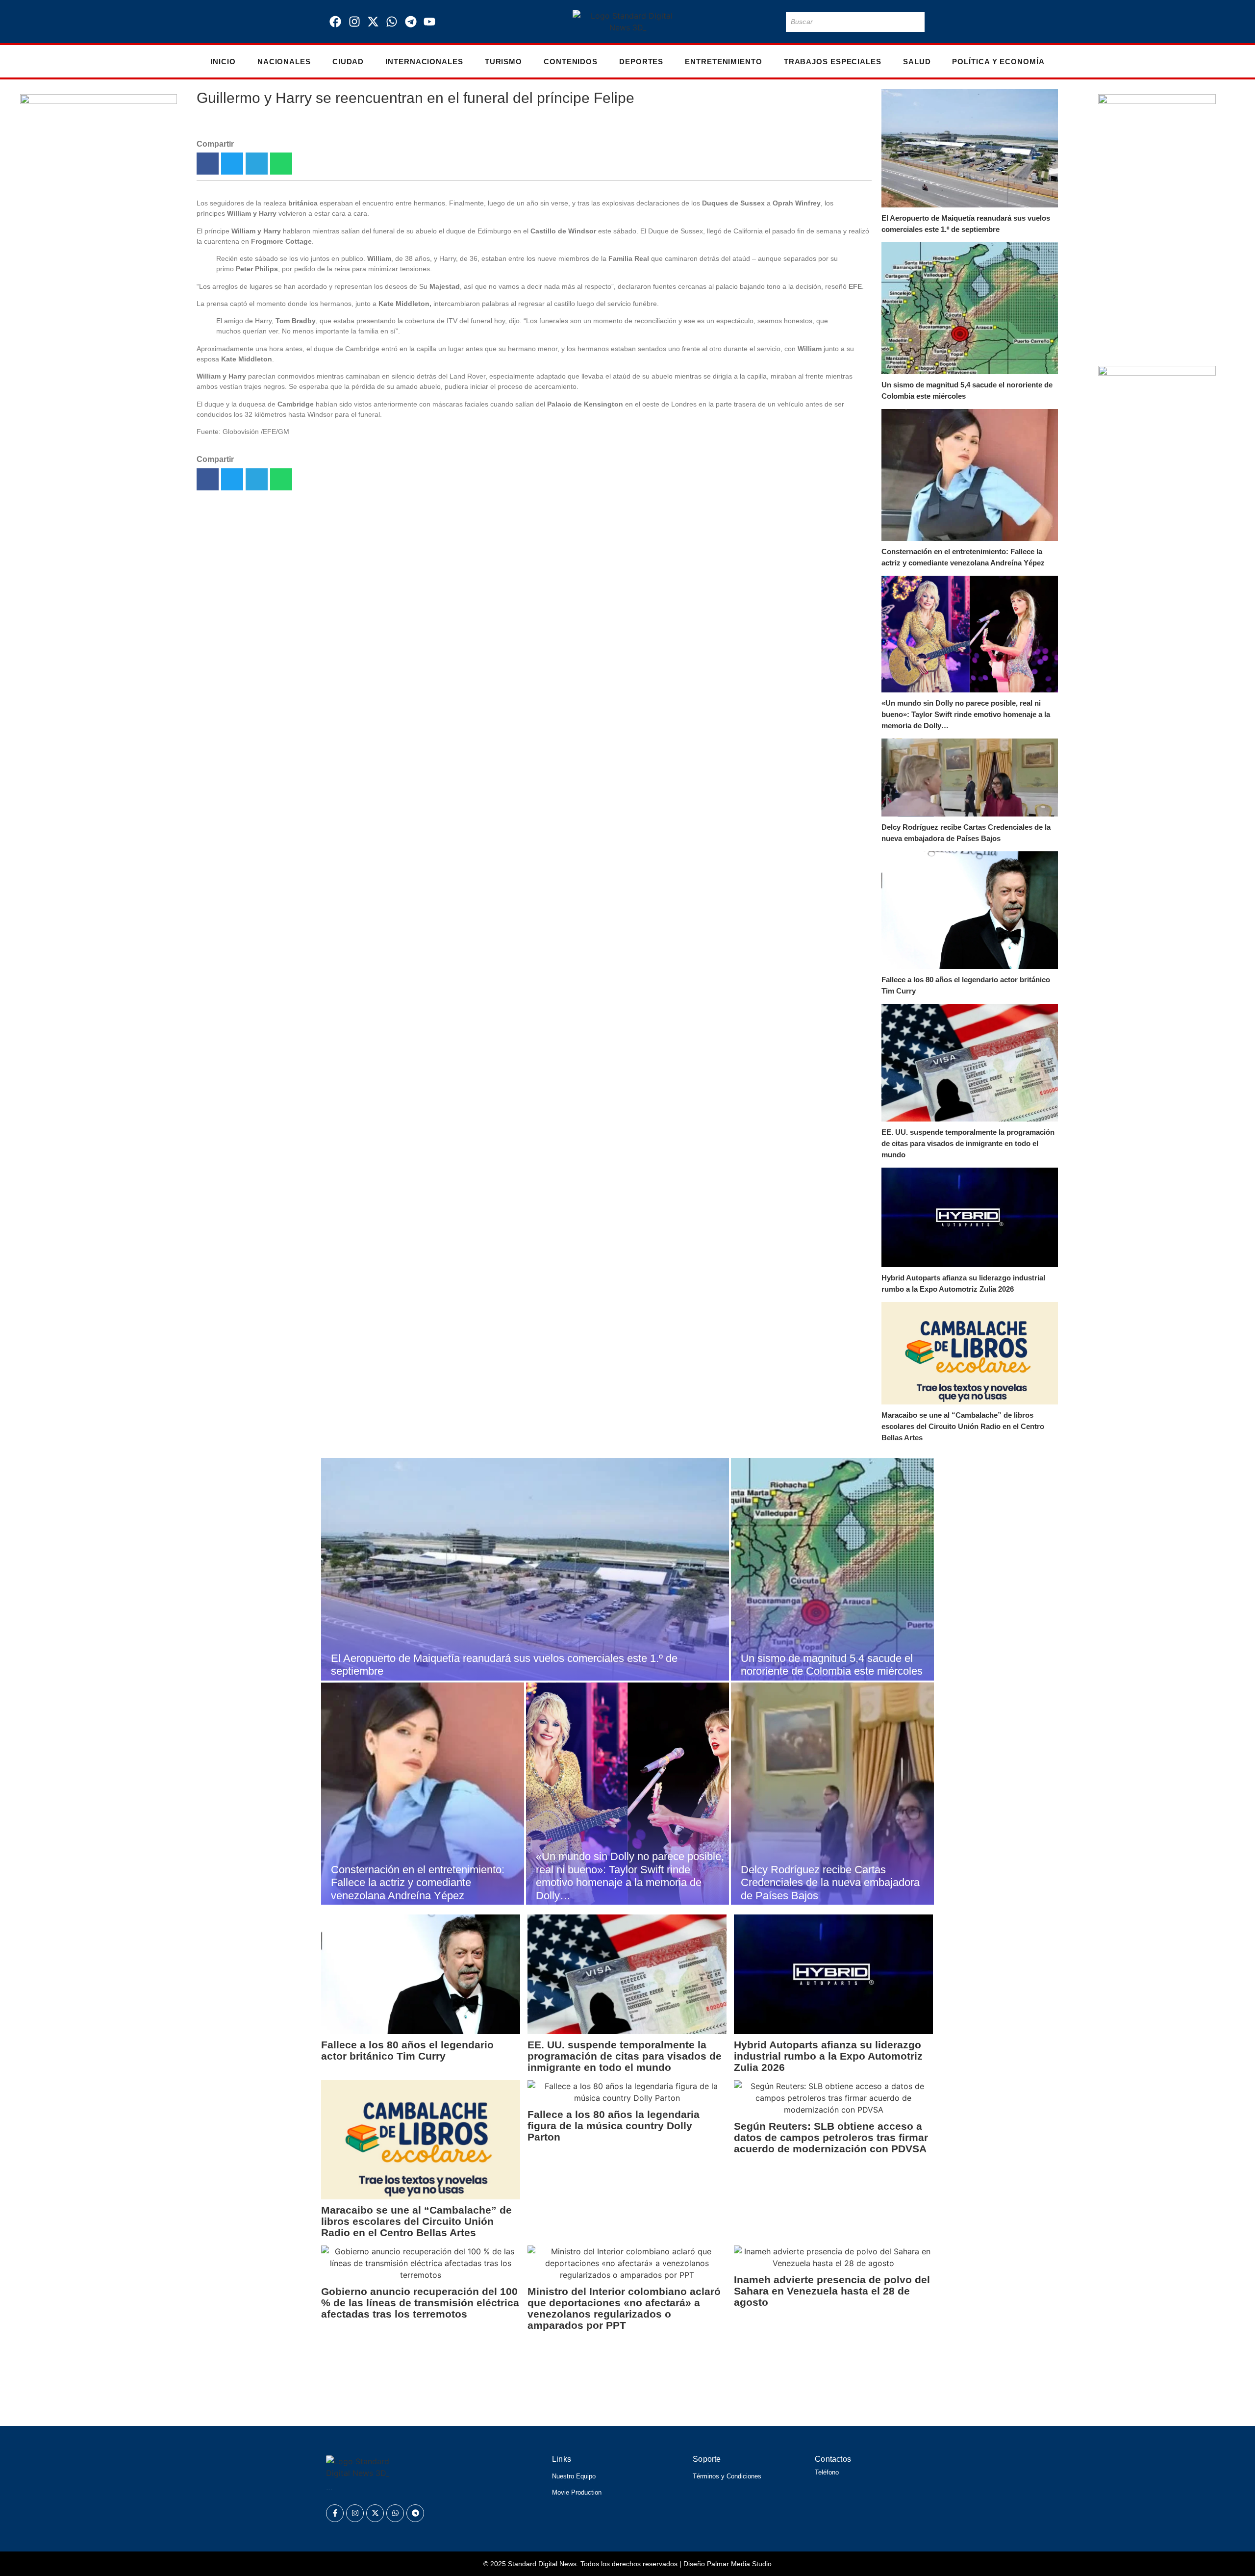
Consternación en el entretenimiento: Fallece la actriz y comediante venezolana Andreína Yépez (963, 557)
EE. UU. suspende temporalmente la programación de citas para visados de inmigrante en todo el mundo (968, 1143)
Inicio (223, 62)
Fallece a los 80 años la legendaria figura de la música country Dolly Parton (614, 2126)
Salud (917, 62)
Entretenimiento (724, 62)
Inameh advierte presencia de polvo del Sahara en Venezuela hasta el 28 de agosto (832, 2291)
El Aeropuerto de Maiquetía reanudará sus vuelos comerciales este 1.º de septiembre (966, 224)
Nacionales (284, 62)
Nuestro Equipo (574, 2476)
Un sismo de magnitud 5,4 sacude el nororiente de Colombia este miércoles (967, 390)
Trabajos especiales (833, 62)
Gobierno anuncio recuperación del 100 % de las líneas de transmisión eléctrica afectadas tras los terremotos (420, 2303)
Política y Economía (998, 62)
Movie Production (577, 2492)
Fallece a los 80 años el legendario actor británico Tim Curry (966, 985)
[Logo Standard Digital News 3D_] (628, 22)
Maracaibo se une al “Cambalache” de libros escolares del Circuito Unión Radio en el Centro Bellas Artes (963, 1426)
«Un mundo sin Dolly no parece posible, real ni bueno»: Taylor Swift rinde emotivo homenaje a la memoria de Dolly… (966, 714)
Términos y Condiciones (727, 2476)
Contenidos (571, 62)
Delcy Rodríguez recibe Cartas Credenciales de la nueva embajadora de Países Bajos (966, 833)
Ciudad (348, 62)
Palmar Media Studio (739, 2564)
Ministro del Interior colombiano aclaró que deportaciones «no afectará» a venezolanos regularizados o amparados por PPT (624, 2308)
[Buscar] (915, 22)
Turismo (503, 62)
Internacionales (424, 62)
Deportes (641, 62)
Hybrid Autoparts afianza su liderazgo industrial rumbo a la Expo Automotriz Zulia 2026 (963, 1283)
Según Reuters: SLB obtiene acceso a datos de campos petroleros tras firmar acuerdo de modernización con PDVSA (831, 2137)
